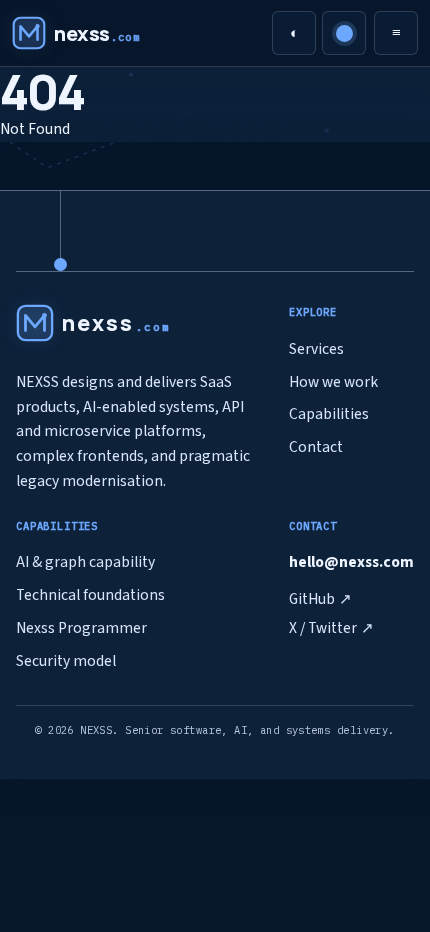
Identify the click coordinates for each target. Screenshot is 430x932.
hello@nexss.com (351, 562)
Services (316, 349)
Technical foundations (90, 595)
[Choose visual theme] (344, 33)
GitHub (320, 599)
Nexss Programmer (81, 628)
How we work (333, 382)
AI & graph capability (85, 562)
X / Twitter (331, 628)
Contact (316, 447)
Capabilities (329, 414)
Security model (66, 661)
